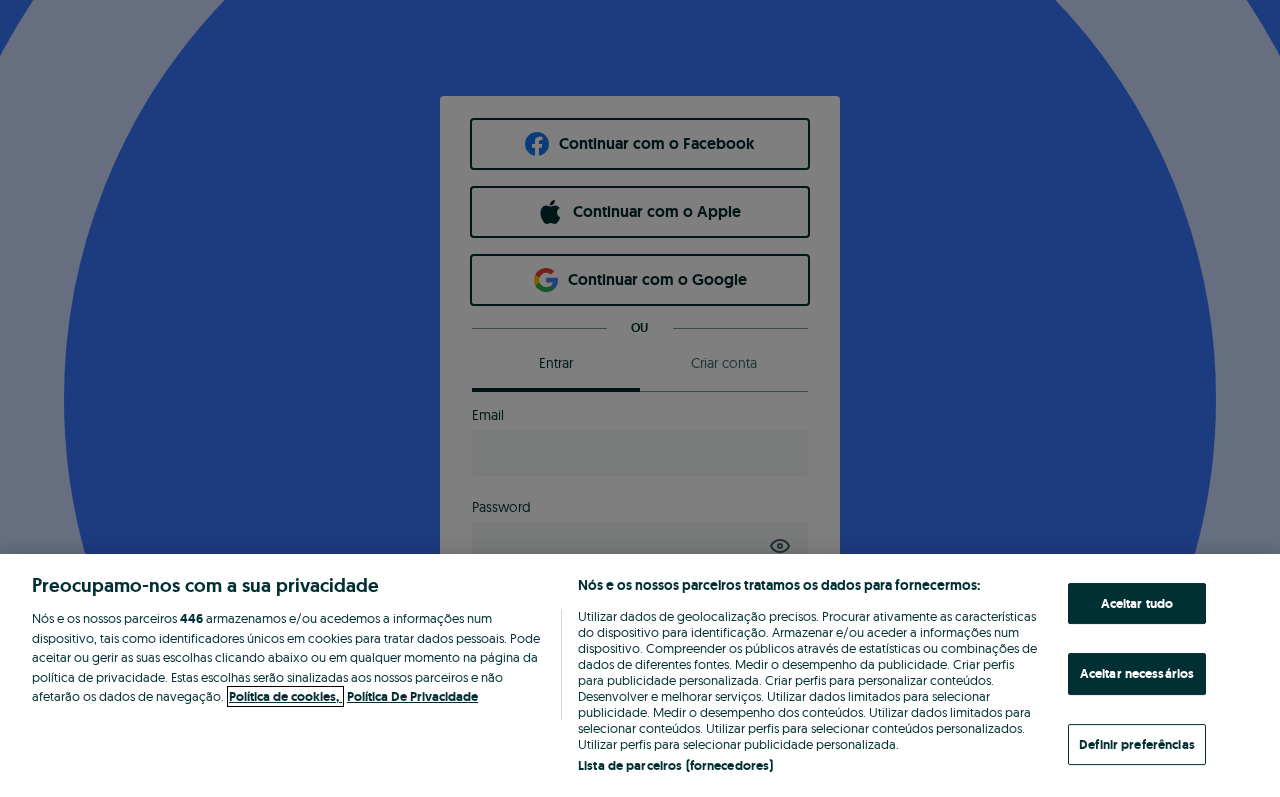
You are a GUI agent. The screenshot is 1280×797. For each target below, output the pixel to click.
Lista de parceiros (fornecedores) (675, 765)
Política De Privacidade (412, 696)
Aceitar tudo (1137, 603)
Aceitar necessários (1137, 673)
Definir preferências (1137, 744)
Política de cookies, (285, 696)
